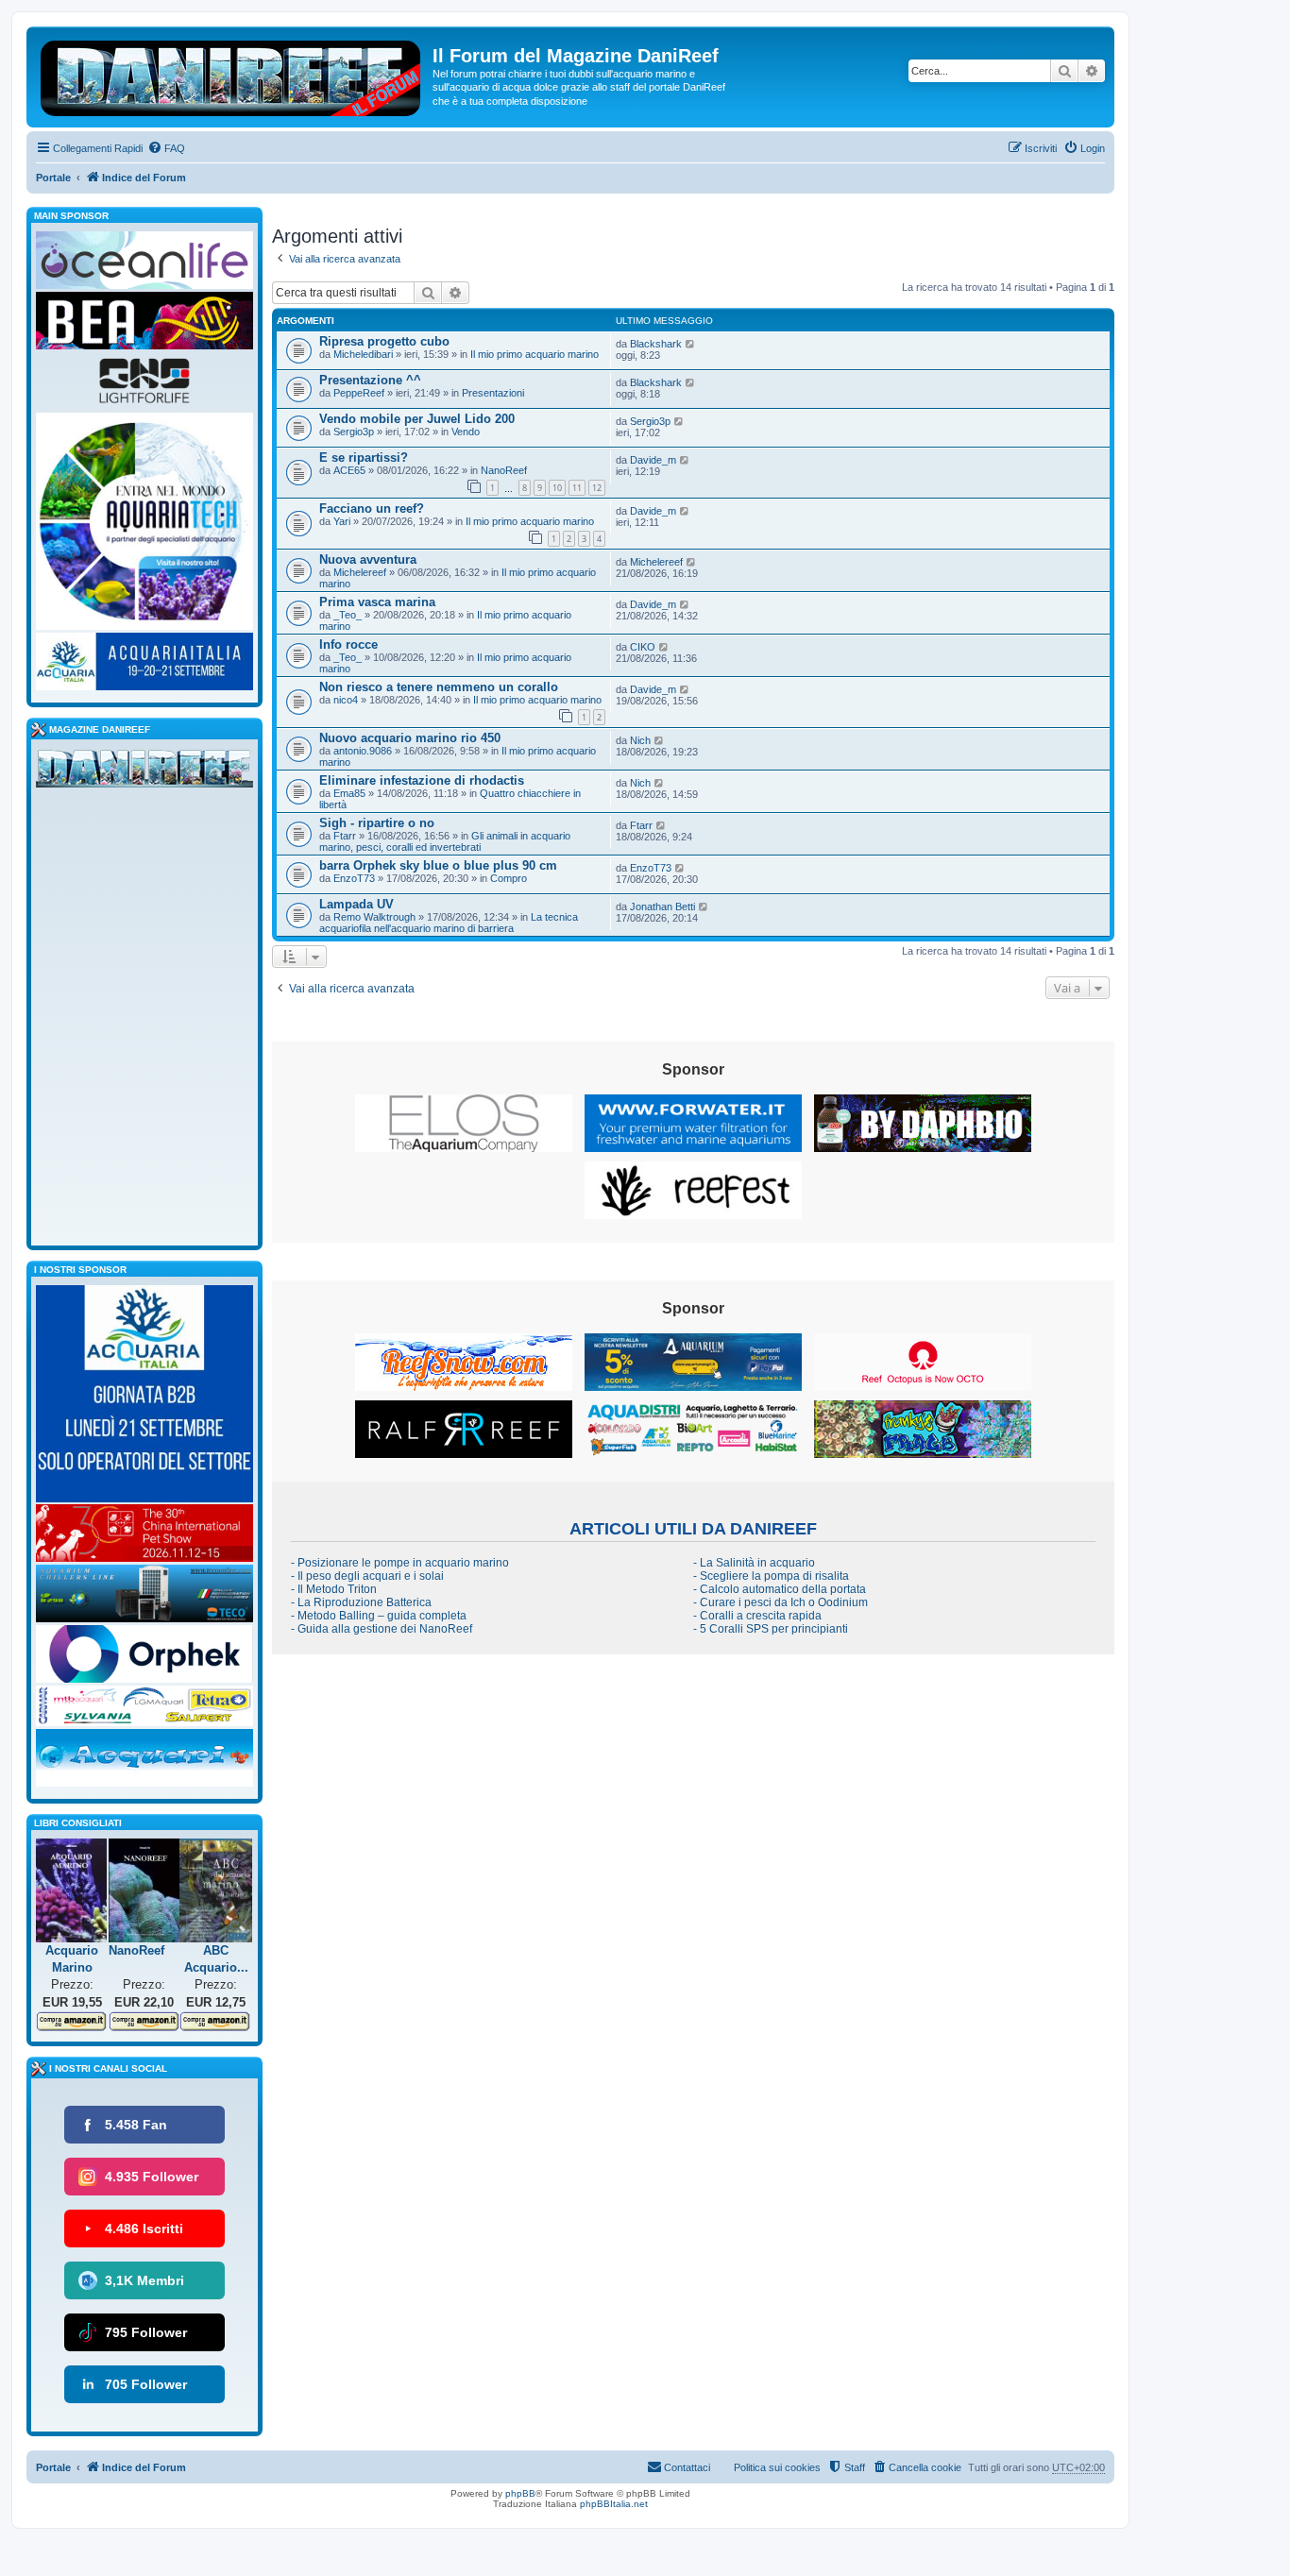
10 (557, 488)
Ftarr (345, 836)
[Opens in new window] (464, 1123)
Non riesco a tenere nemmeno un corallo (439, 687)
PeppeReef (359, 393)
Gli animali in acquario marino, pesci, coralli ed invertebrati (445, 841)
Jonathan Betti (662, 907)
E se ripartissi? (364, 458)
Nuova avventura (368, 559)
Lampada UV (356, 904)
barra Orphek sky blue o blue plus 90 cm (438, 865)
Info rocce (348, 644)
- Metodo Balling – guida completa (379, 1616)
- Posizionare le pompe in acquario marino (400, 1563)
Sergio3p (354, 432)
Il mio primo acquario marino (535, 354)
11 (577, 488)
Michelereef (360, 572)
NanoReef (504, 470)
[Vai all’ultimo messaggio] (691, 344)
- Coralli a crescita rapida (757, 1616)
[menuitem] (166, 148)
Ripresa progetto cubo (384, 341)
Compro (509, 878)
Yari (342, 521)
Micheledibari (363, 354)
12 (597, 488)
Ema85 (349, 793)
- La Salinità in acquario (754, 1563)
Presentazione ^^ (370, 380)
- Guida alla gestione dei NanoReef (382, 1629)
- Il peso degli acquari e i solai (367, 1576)
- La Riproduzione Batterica (361, 1602)
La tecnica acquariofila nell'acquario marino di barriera (449, 923)
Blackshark (656, 344)
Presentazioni (493, 393)
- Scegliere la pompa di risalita (771, 1576)
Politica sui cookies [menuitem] (777, 2467)
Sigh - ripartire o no (377, 823)
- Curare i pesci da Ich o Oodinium (781, 1602)
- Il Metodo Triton (334, 1589)
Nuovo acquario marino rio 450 (410, 738)
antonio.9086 (363, 751)
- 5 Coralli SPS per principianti (771, 1629)
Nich (640, 740)
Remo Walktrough (374, 917)
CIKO (643, 647)
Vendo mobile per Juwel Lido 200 (417, 419)
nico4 (346, 700)
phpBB (520, 2493)
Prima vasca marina (377, 602)
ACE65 (349, 470)
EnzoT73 (354, 878)
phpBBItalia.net (614, 2504)
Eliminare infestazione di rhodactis (422, 780)
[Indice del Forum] (232, 75)
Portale (53, 178)
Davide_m (653, 460)
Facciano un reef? (372, 508)
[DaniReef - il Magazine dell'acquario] (144, 772)
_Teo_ (348, 615)
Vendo (466, 432)
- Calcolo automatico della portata (780, 1589)
